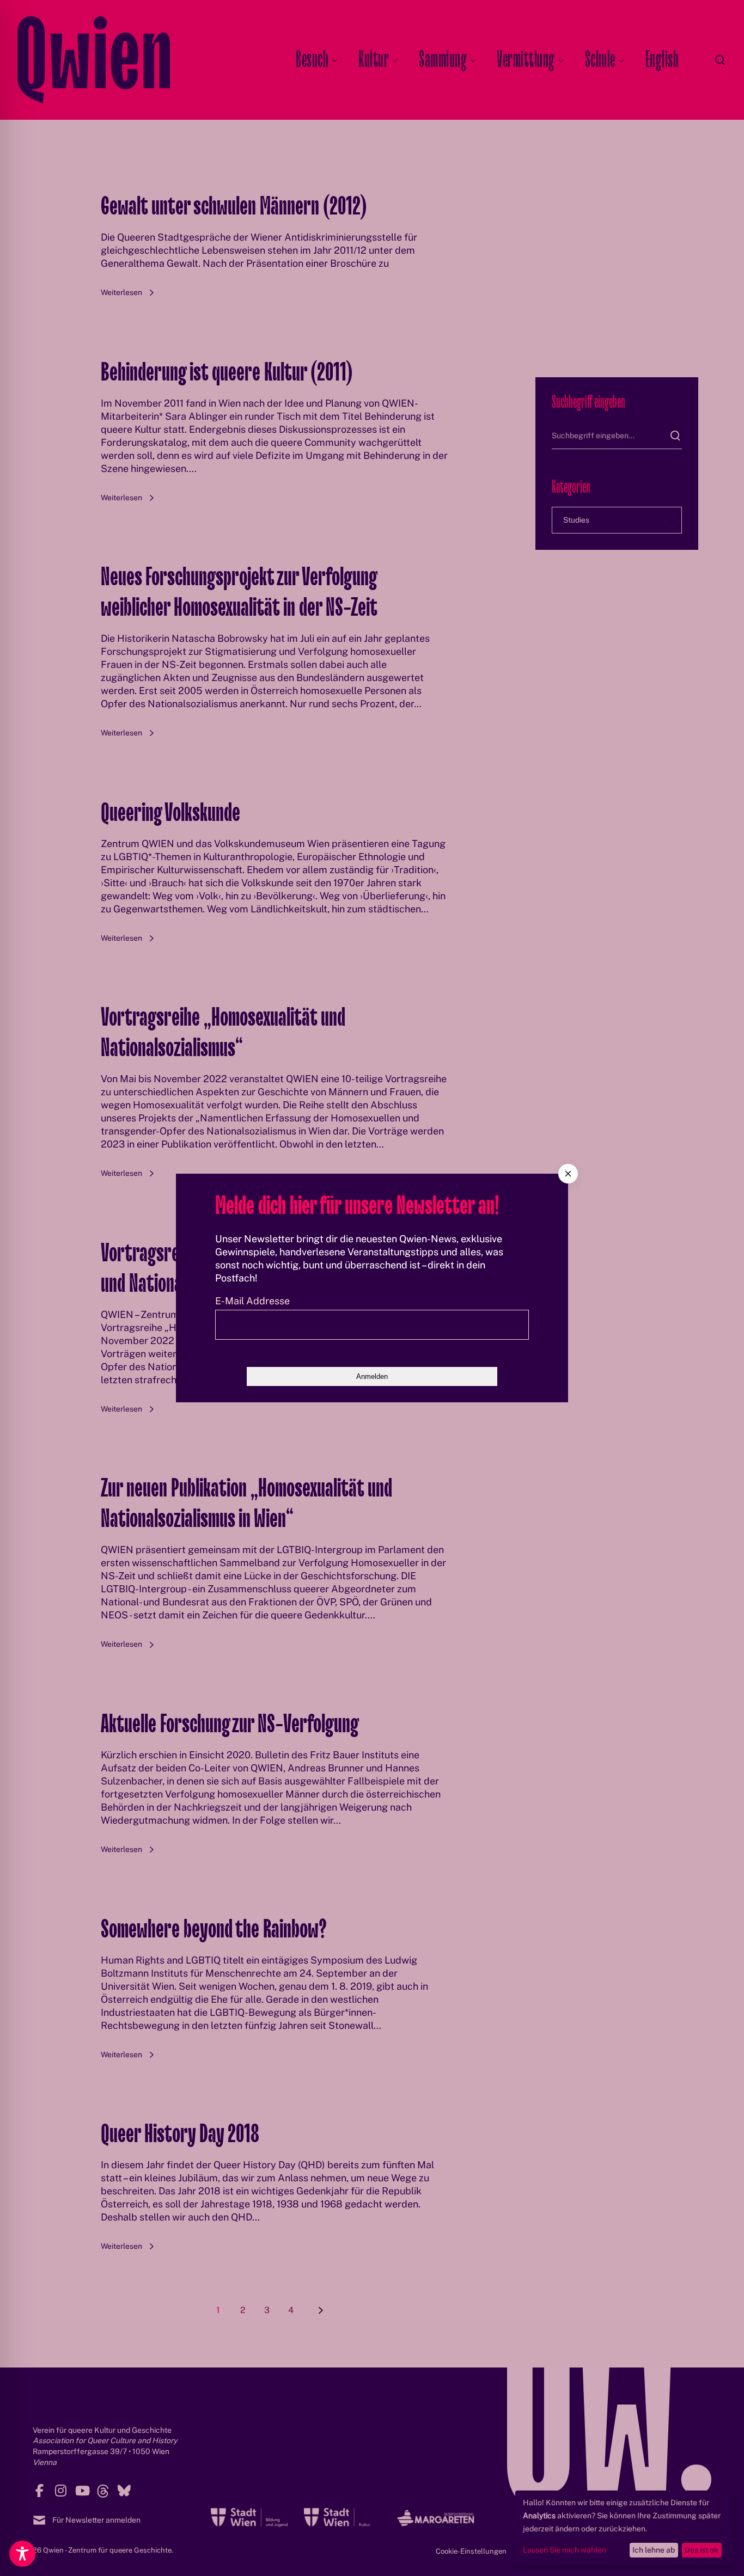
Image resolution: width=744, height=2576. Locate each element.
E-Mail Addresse (252, 1301)
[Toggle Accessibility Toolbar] (22, 2554)
